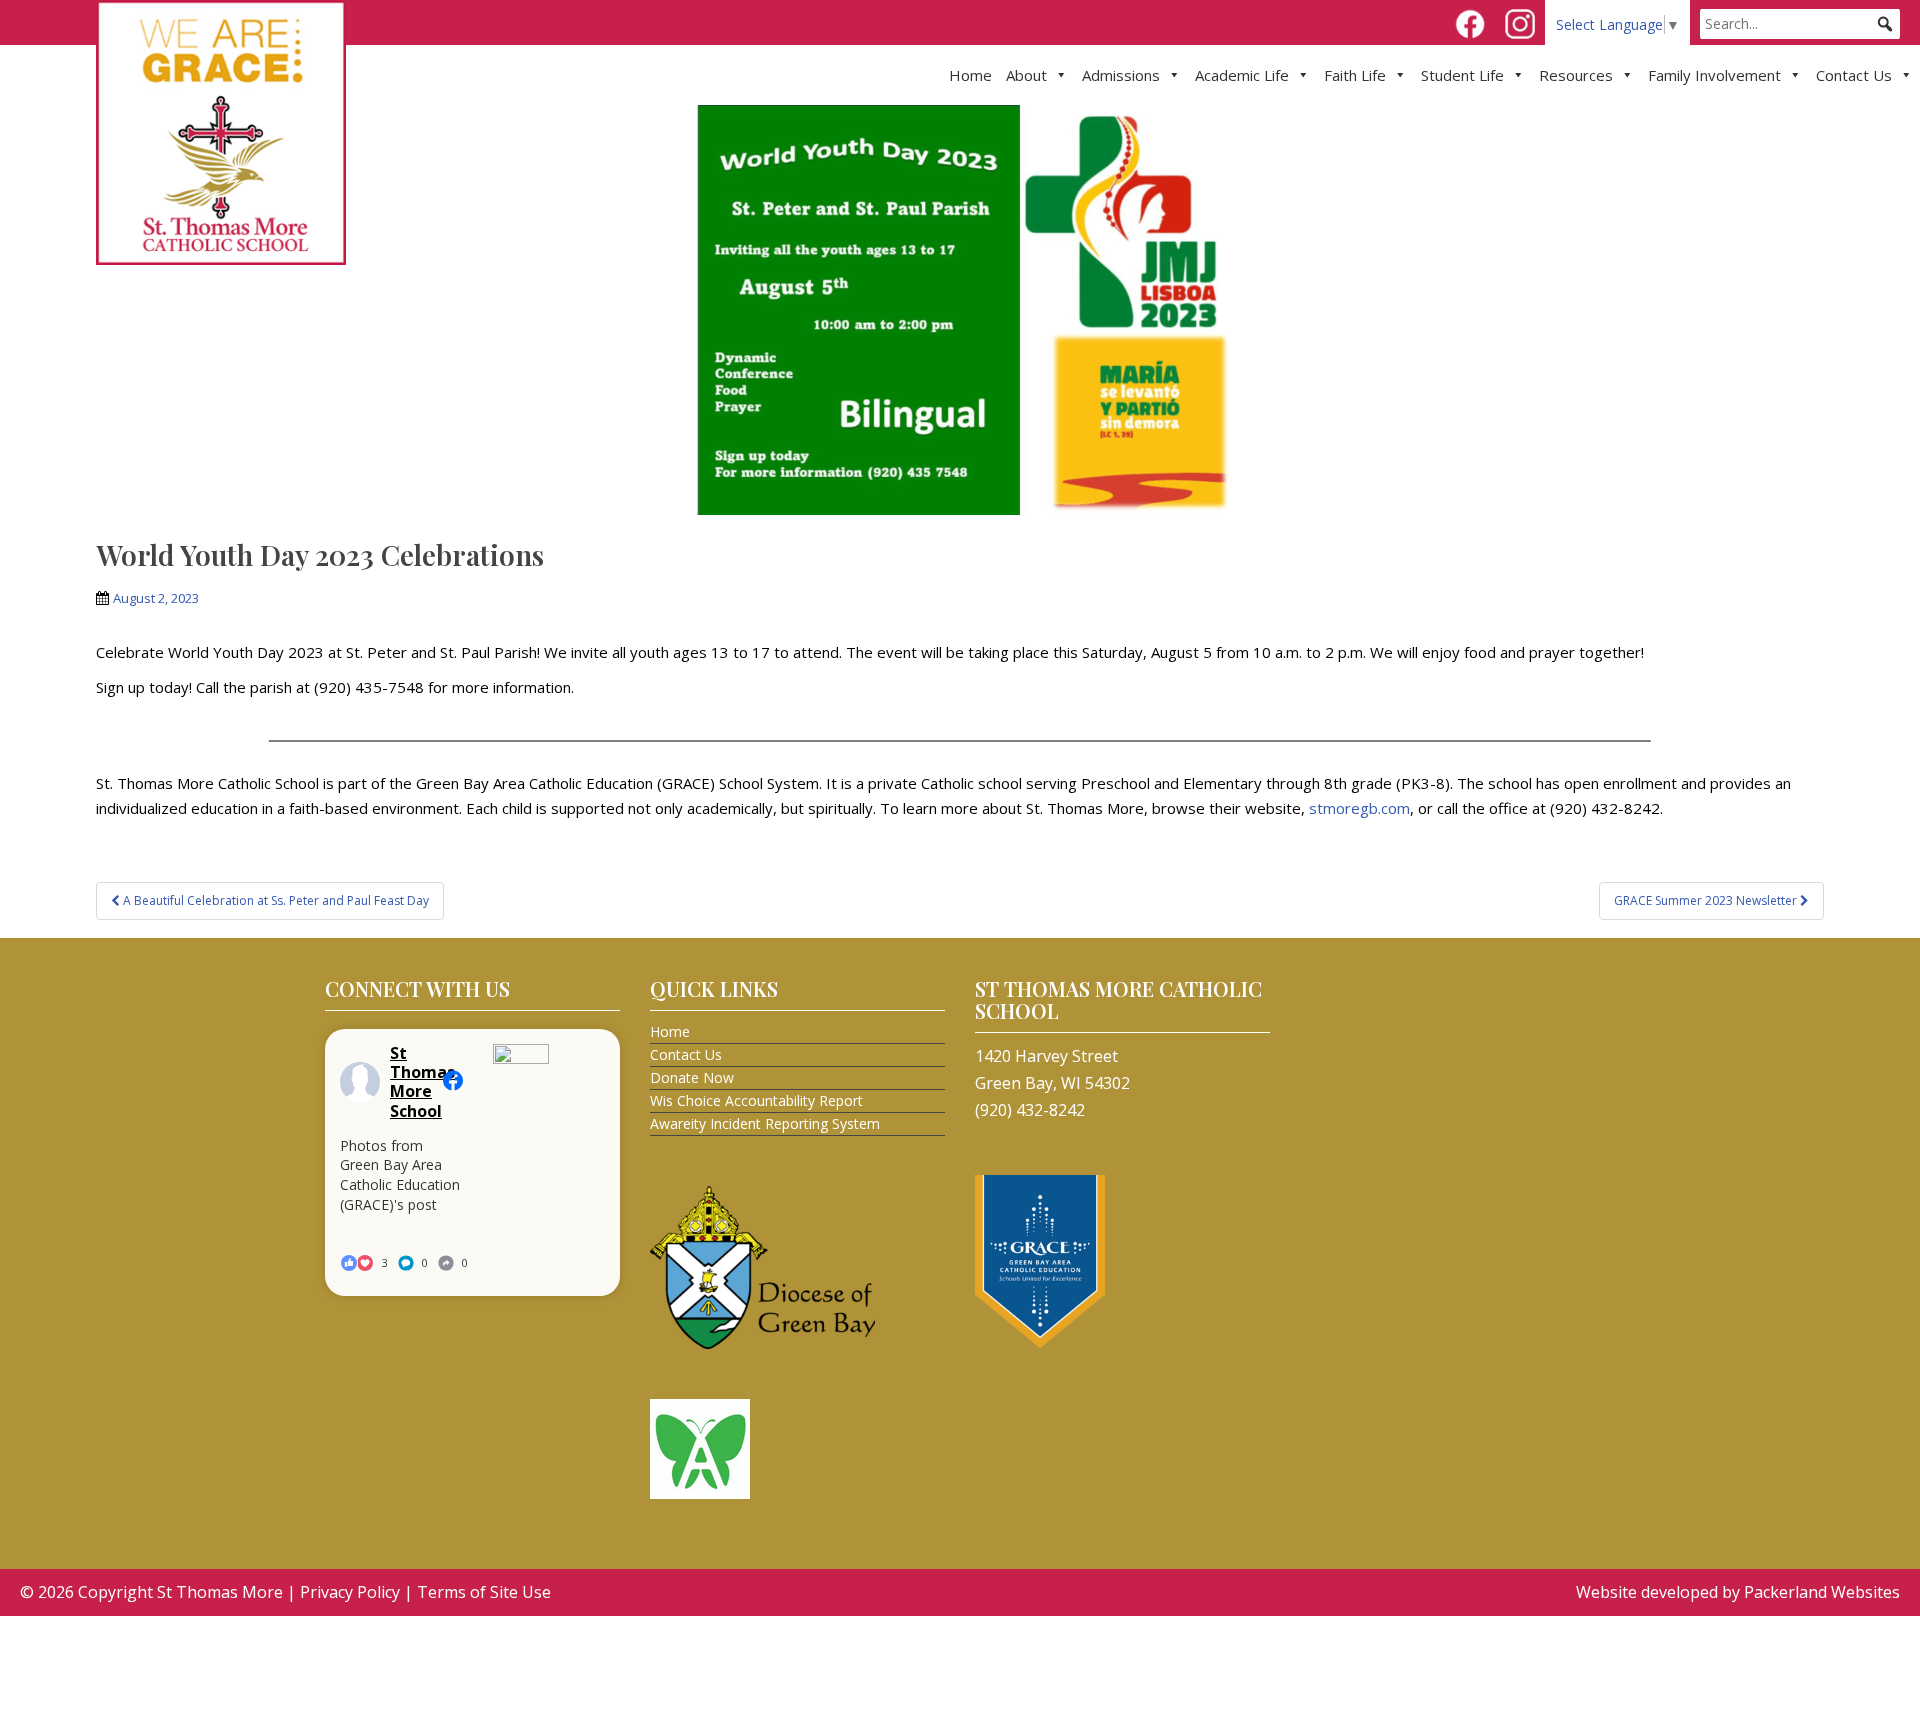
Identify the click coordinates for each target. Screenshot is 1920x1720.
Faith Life (1355, 75)
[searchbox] (1800, 24)
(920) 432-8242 (1030, 1110)
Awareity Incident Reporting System (765, 1123)
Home (970, 75)
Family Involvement (1714, 75)
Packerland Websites (1822, 1592)
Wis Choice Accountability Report (756, 1100)
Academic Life (1242, 75)
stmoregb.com (1359, 808)
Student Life (1462, 75)
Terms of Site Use (484, 1592)
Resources (1576, 75)
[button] (1885, 24)
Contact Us (1854, 75)
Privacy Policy (350, 1592)
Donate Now (692, 1077)
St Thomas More (220, 1592)
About (1026, 75)
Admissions (1121, 75)
